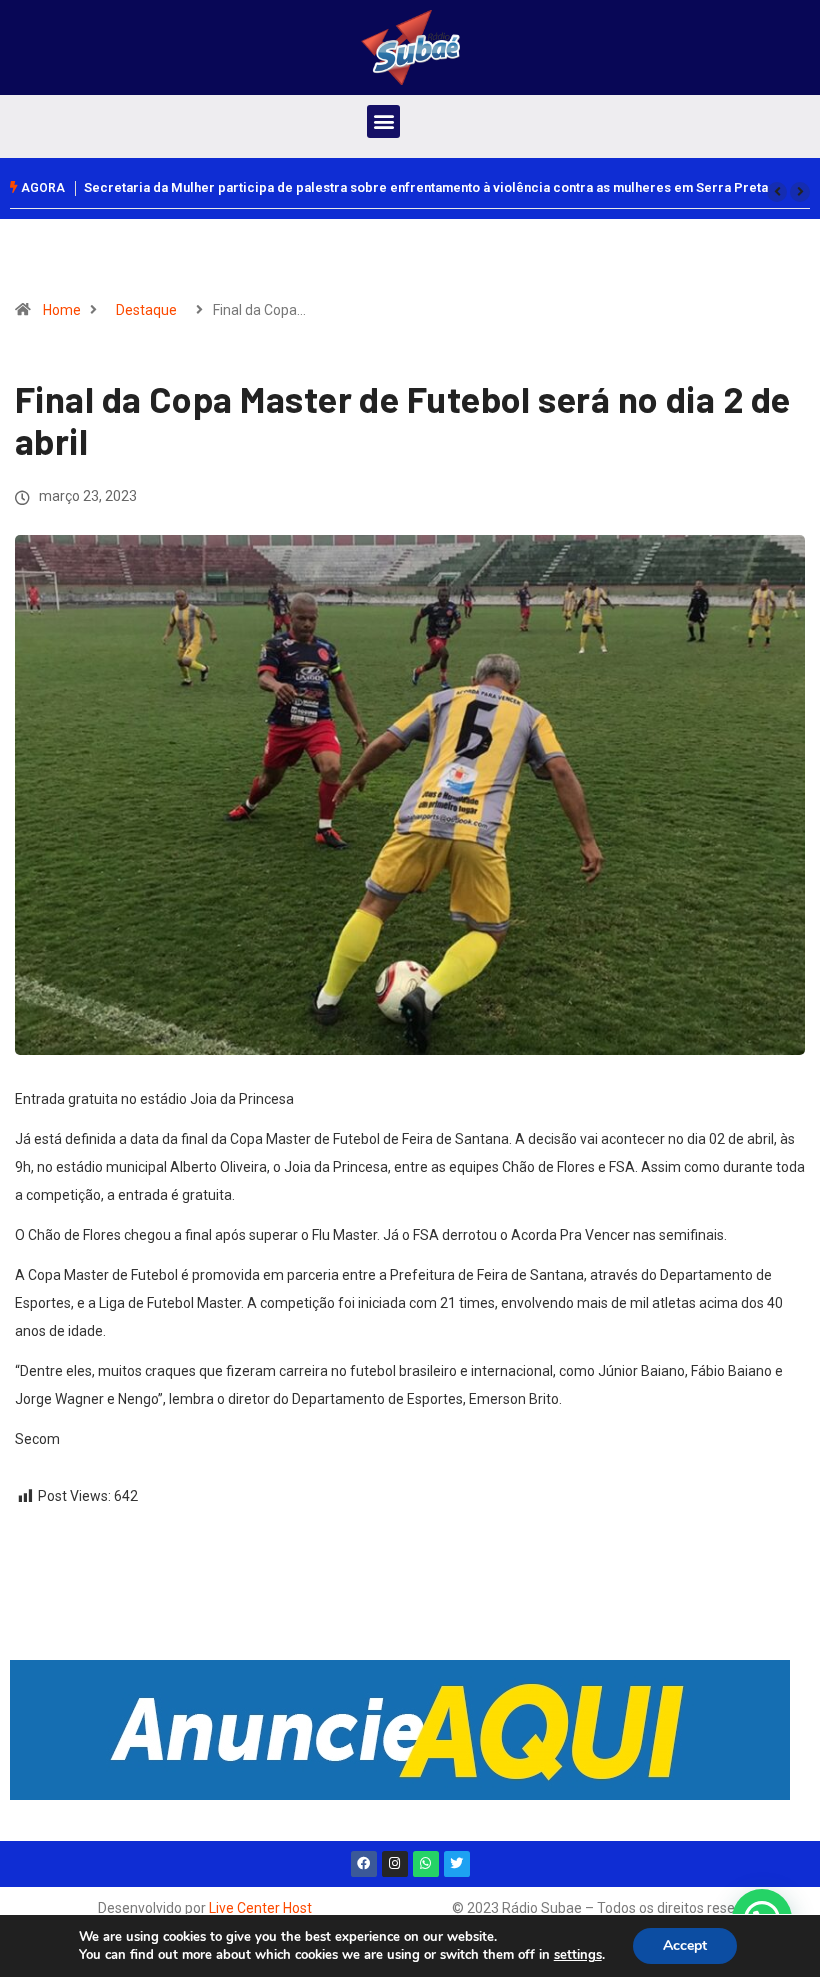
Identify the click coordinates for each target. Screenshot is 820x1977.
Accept (685, 1945)
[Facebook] (364, 1864)
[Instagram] (395, 1864)
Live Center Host (260, 1908)
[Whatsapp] (426, 1864)
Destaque (146, 310)
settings (578, 1955)
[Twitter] (457, 1864)
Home (62, 310)
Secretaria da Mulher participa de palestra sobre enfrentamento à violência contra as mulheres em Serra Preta (426, 187)
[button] (383, 121)
